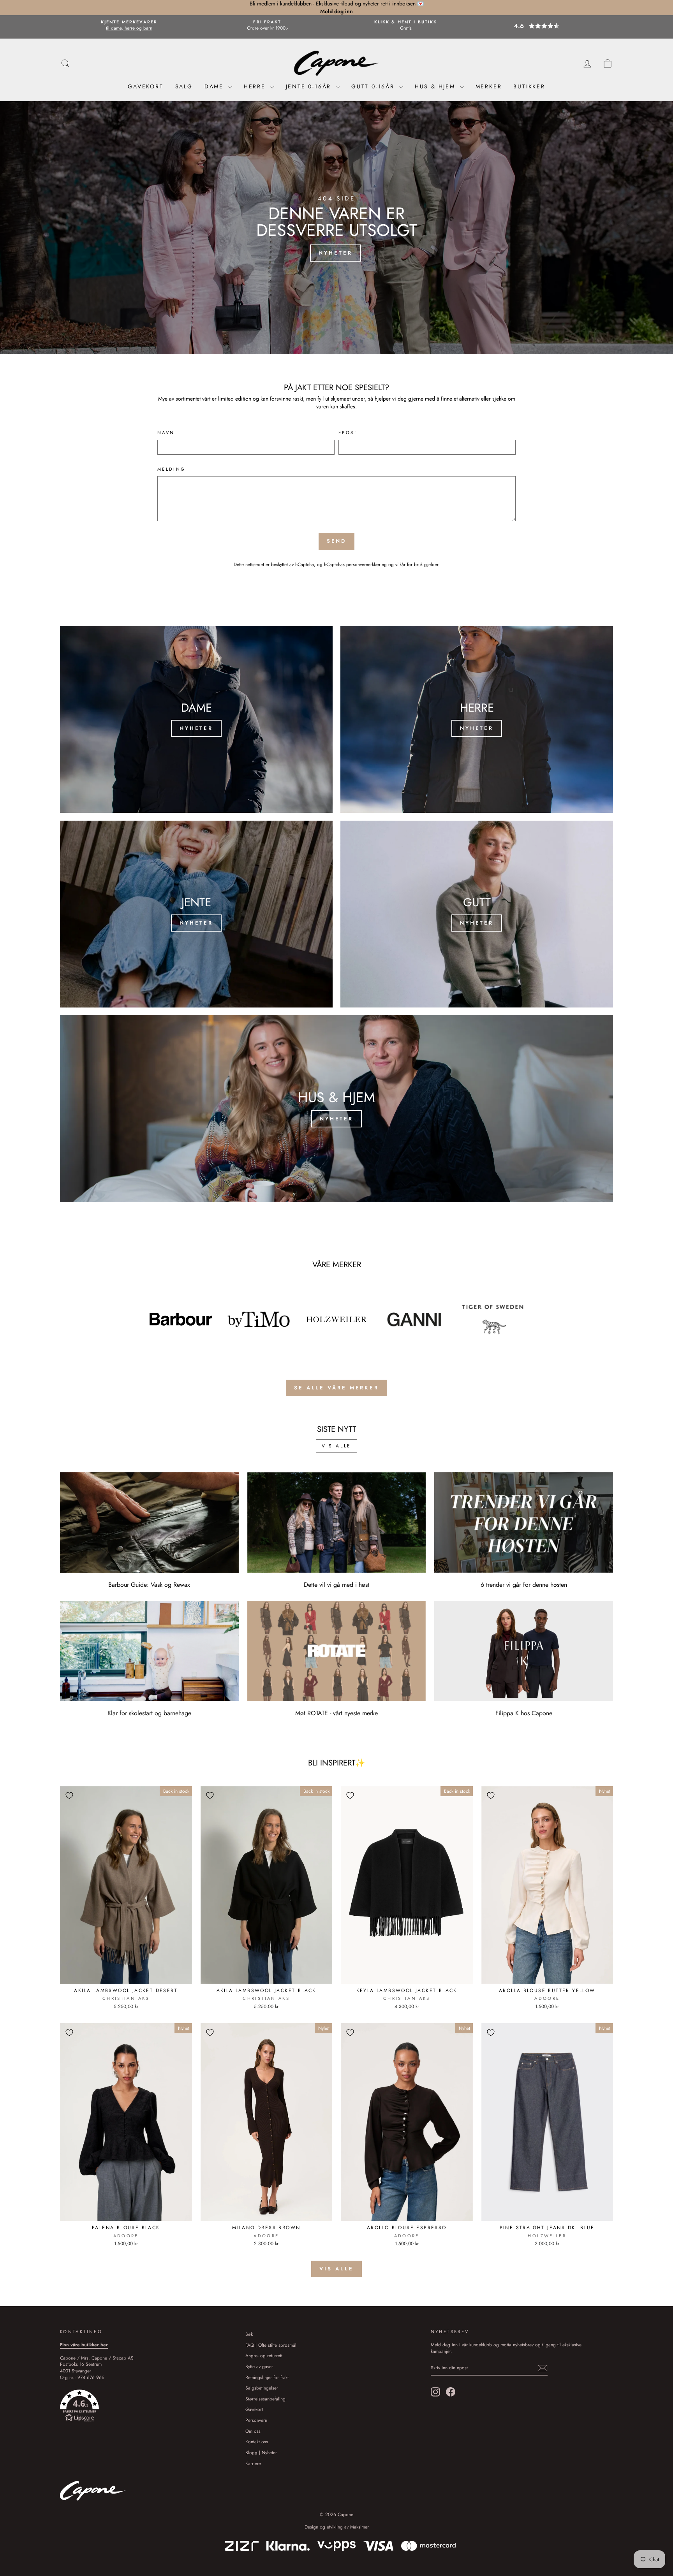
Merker (489, 86)
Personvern (256, 2420)
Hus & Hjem (436, 86)
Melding (172, 469)
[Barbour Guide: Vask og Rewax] (149, 1523)
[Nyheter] (196, 719)
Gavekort (145, 86)
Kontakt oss (257, 2441)
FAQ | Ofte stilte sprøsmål (271, 2345)
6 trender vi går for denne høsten (524, 1585)
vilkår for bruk (409, 564)
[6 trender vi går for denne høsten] (524, 1523)
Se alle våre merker (336, 1388)
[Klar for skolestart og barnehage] (149, 1651)
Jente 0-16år (310, 86)
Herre (256, 86)
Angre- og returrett (264, 2355)
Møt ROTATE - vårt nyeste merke (336, 1713)
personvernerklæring (366, 564)
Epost (348, 433)
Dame (215, 86)
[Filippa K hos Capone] (524, 1651)
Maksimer (359, 2527)
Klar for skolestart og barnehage (149, 1713)
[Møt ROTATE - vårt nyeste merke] (337, 1651)
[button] (544, 26)
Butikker (529, 86)
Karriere (253, 2463)
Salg (184, 86)
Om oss (253, 2431)
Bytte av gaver (259, 2366)
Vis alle (336, 1446)
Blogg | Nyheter (261, 2452)
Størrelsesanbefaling (265, 2399)
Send (337, 541)
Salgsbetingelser (262, 2388)
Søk (249, 2334)
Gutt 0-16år (374, 86)
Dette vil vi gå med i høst (336, 1585)
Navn (166, 433)
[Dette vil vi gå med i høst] (337, 1523)
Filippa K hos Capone (524, 1713)
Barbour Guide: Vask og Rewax (149, 1585)
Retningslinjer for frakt (267, 2377)
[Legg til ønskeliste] (69, 1795)
